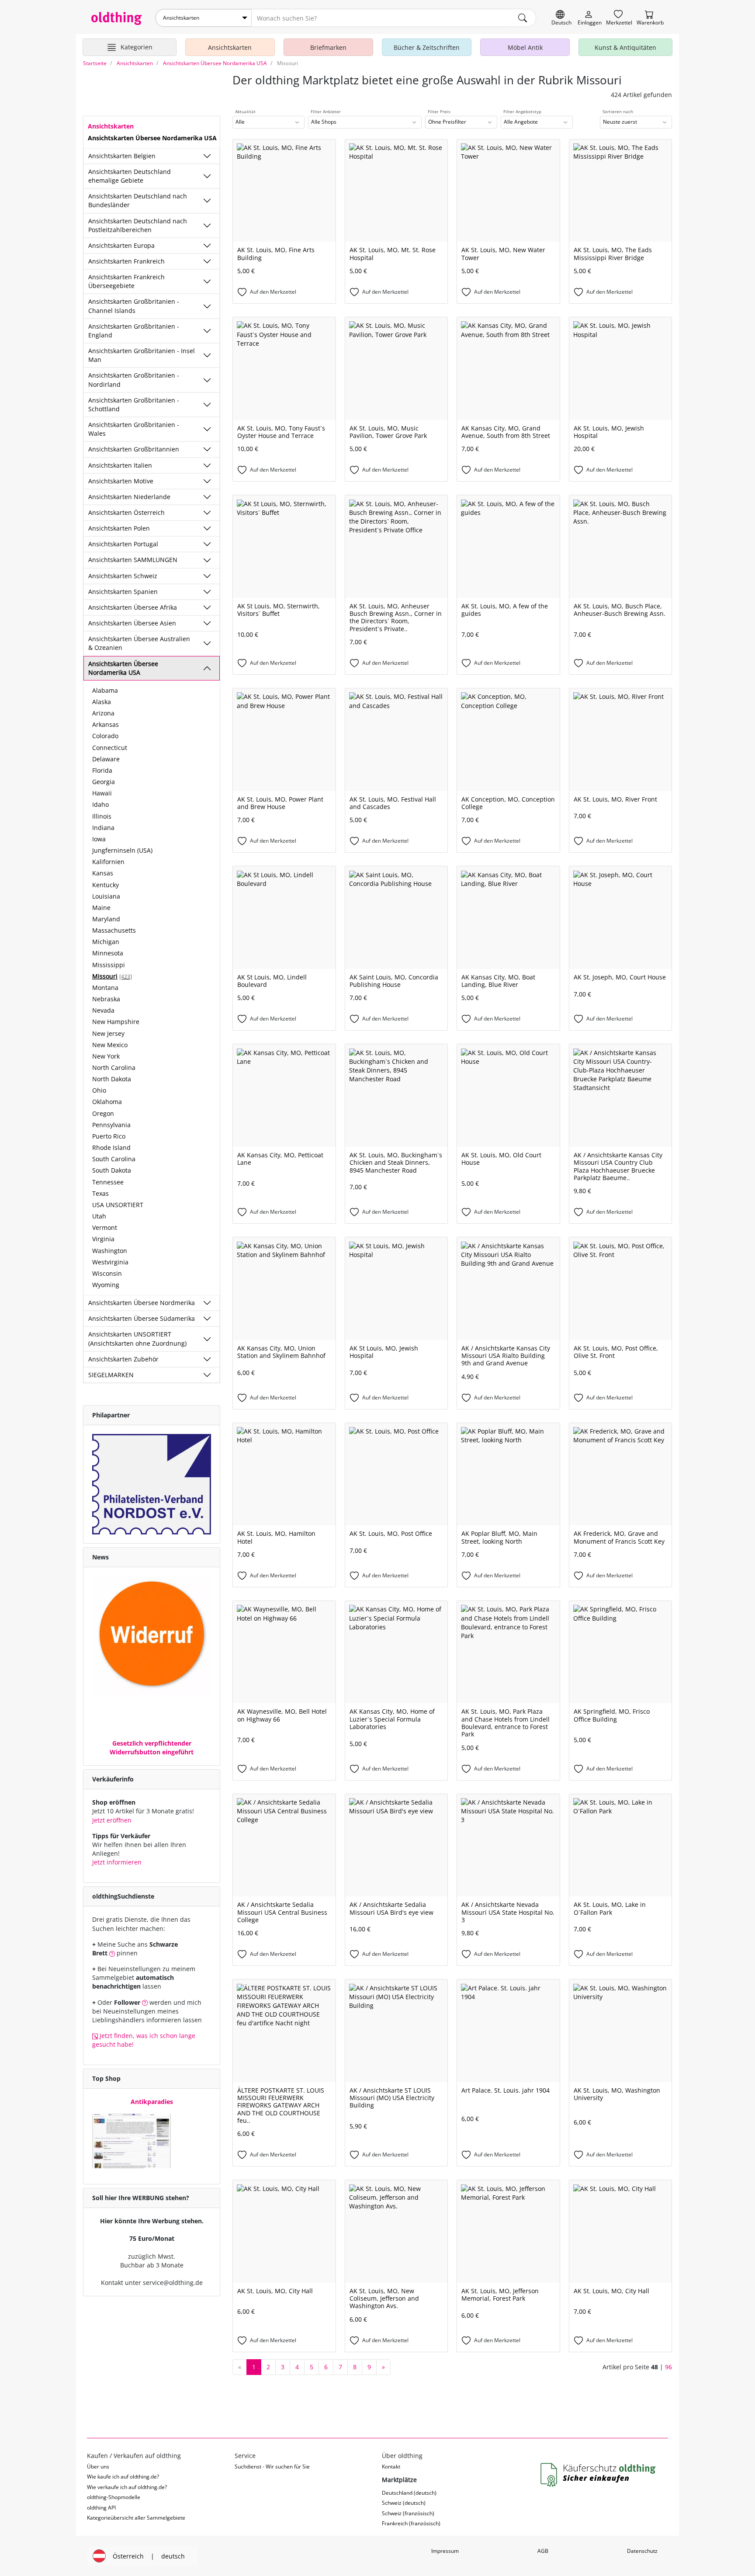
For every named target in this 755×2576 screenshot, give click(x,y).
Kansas (103, 873)
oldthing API (101, 2508)
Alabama (105, 690)
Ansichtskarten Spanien (123, 592)
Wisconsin (107, 1273)
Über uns (98, 2467)
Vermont (105, 1227)
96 (668, 2367)
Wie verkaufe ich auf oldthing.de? (127, 2487)
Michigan (106, 942)
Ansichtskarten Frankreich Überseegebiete (126, 281)
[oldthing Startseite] (117, 18)
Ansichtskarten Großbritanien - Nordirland (134, 380)
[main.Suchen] (523, 18)
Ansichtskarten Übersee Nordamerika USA (123, 668)
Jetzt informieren (117, 1862)
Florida (102, 770)
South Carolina (114, 1159)
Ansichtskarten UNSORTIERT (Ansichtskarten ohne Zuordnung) (137, 1338)
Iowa (99, 839)
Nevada (103, 1010)
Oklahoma (107, 1102)
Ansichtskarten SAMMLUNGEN (133, 560)
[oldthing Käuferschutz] (599, 2475)
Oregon (103, 1113)
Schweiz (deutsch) (404, 2503)
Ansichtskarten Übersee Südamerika (142, 1318)
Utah (99, 1216)
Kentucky (106, 885)
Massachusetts (114, 930)
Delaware (106, 759)
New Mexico (110, 1045)
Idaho (100, 804)
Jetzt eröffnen (112, 1820)
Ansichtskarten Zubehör (123, 1359)
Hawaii (102, 793)
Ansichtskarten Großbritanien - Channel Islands (134, 306)
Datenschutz (642, 2551)
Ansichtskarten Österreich (126, 512)
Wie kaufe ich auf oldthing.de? (123, 2477)
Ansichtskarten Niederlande (129, 497)
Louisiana (106, 896)
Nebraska (106, 999)
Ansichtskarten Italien (120, 465)
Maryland (106, 919)
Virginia (103, 1239)
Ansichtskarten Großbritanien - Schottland (134, 404)
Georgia (104, 782)
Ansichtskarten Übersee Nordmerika (142, 1303)
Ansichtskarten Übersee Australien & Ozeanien (139, 643)
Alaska (102, 702)
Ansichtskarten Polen (119, 528)
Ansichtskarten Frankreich (126, 261)
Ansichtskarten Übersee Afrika (133, 607)
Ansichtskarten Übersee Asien (132, 623)
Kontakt (391, 2467)
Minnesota (108, 953)
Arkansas (106, 724)
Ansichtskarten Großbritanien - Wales (134, 429)
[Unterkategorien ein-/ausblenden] (207, 156)
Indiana (103, 828)
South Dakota (112, 1170)
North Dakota (112, 1079)
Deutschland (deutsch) (409, 2493)
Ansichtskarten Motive (121, 481)
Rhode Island (111, 1147)
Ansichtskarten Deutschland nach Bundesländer (138, 200)
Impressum (445, 2551)
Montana (105, 988)
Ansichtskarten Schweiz (123, 576)
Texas (100, 1193)
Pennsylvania (111, 1125)
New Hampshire (116, 1022)
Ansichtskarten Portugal (123, 544)
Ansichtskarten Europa (121, 245)
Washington (110, 1251)
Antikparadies (152, 2102)
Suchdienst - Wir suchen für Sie (272, 2467)
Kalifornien (108, 862)
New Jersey (108, 1033)
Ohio (99, 1090)
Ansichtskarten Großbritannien (134, 449)
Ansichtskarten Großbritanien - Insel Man (142, 355)
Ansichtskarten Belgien (122, 156)
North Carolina (114, 1068)
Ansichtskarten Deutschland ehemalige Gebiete (130, 176)
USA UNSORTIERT (118, 1205)
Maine (101, 908)
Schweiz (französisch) (408, 2513)
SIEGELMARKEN (111, 1375)
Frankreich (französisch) (411, 2523)
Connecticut (110, 748)
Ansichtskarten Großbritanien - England (134, 331)
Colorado (105, 736)
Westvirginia (110, 1262)
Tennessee (108, 1182)
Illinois (102, 816)
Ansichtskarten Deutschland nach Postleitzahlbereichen (138, 225)
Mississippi (109, 965)
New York (106, 1056)
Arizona (103, 713)
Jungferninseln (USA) (122, 850)
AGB (543, 2551)
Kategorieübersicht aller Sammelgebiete (136, 2518)
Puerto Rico (109, 1136)
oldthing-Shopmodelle (114, 2497)
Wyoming (106, 1285)
